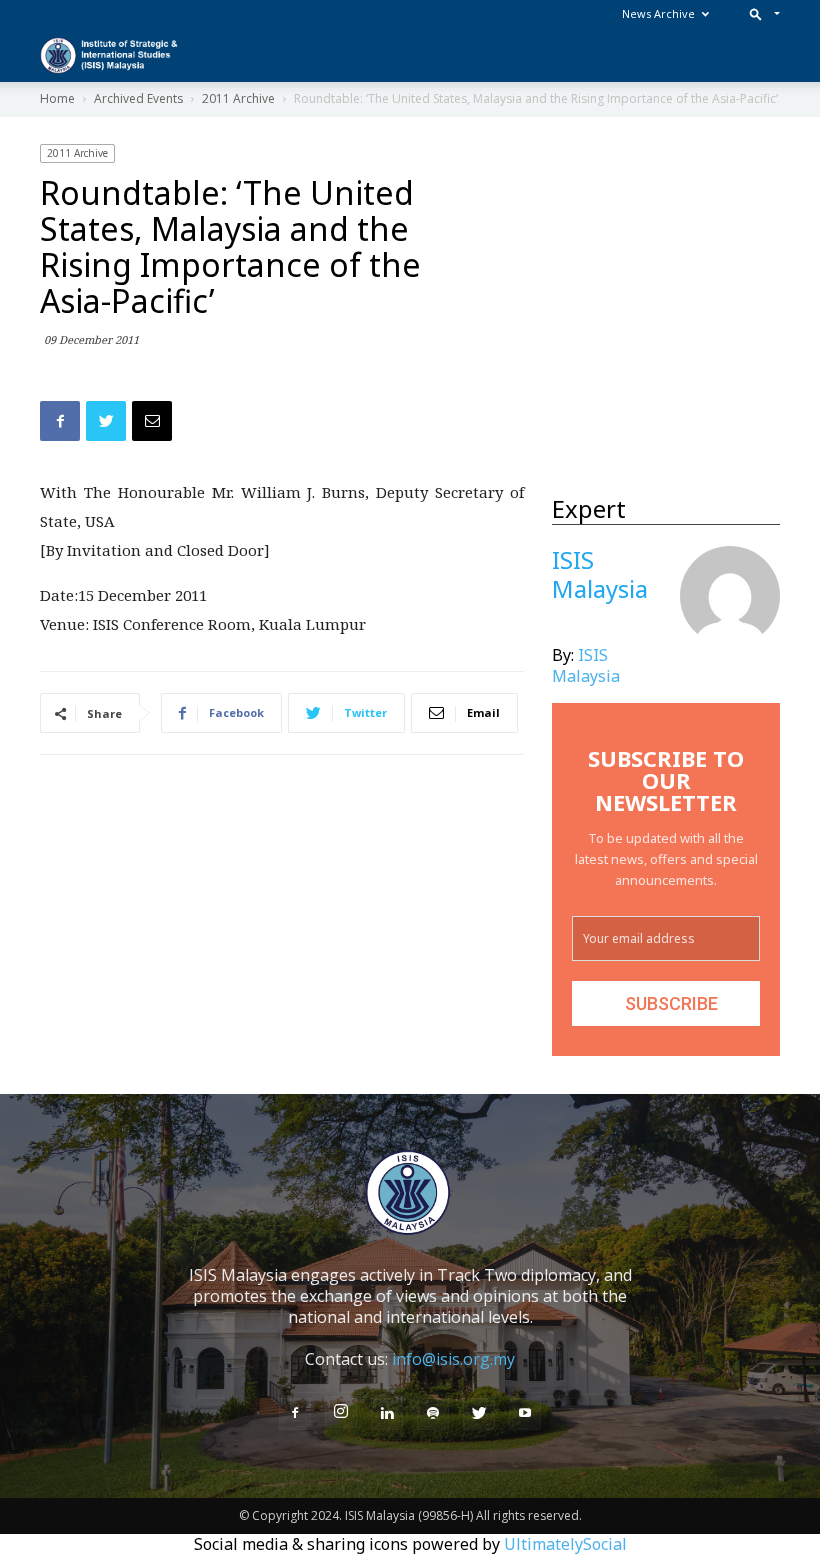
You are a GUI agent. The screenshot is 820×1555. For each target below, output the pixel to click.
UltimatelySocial (565, 1544)
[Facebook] (295, 1414)
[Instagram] (341, 1412)
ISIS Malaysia (586, 665)
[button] (760, 13)
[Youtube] (525, 1414)
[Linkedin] (387, 1414)
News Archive (658, 13)
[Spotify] (433, 1414)
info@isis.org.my (453, 1359)
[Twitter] (479, 1414)
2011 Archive (77, 153)
